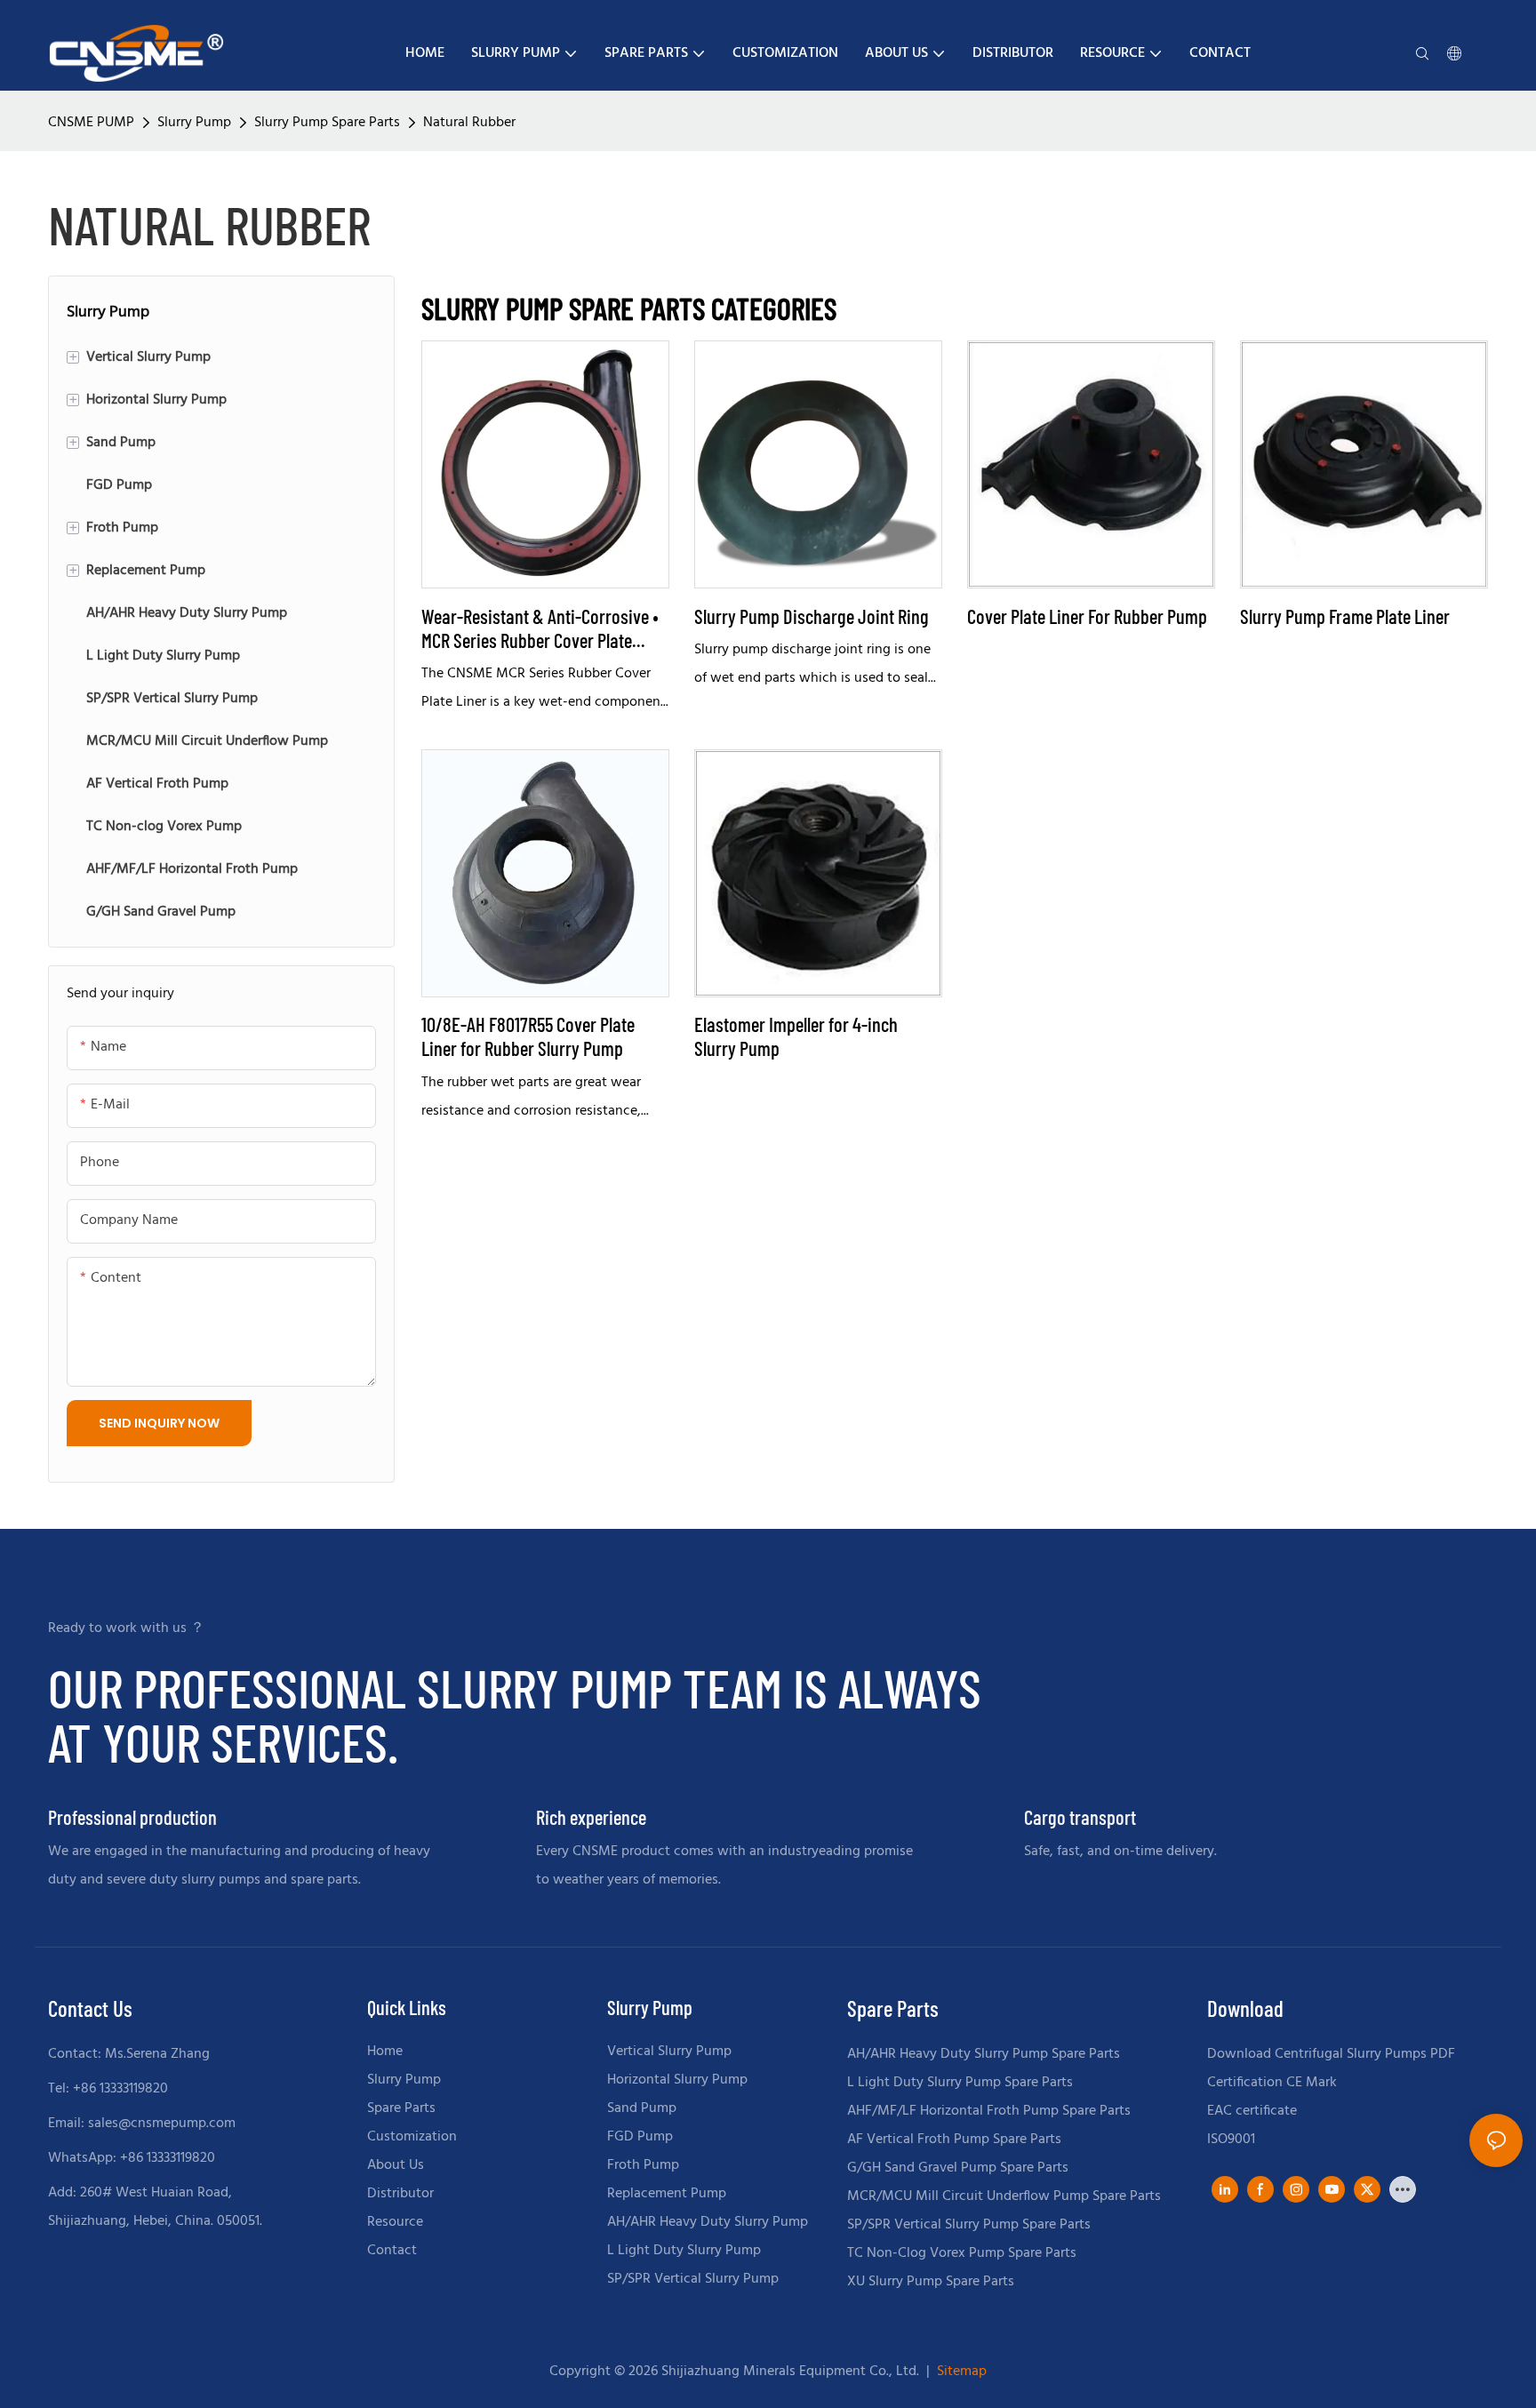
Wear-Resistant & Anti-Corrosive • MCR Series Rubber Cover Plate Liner (540, 628)
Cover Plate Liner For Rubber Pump (1087, 616)
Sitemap (960, 2372)
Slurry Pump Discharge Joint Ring (812, 616)
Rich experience (591, 1817)
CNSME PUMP (91, 123)
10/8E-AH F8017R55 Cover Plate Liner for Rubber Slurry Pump (528, 1036)
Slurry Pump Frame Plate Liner (1345, 616)
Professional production (132, 1817)
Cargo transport (1080, 1817)
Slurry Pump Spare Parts (327, 123)
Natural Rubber (469, 123)
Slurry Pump (194, 123)
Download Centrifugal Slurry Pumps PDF (1331, 2054)
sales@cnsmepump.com (162, 2124)
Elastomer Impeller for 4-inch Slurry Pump (796, 1036)
